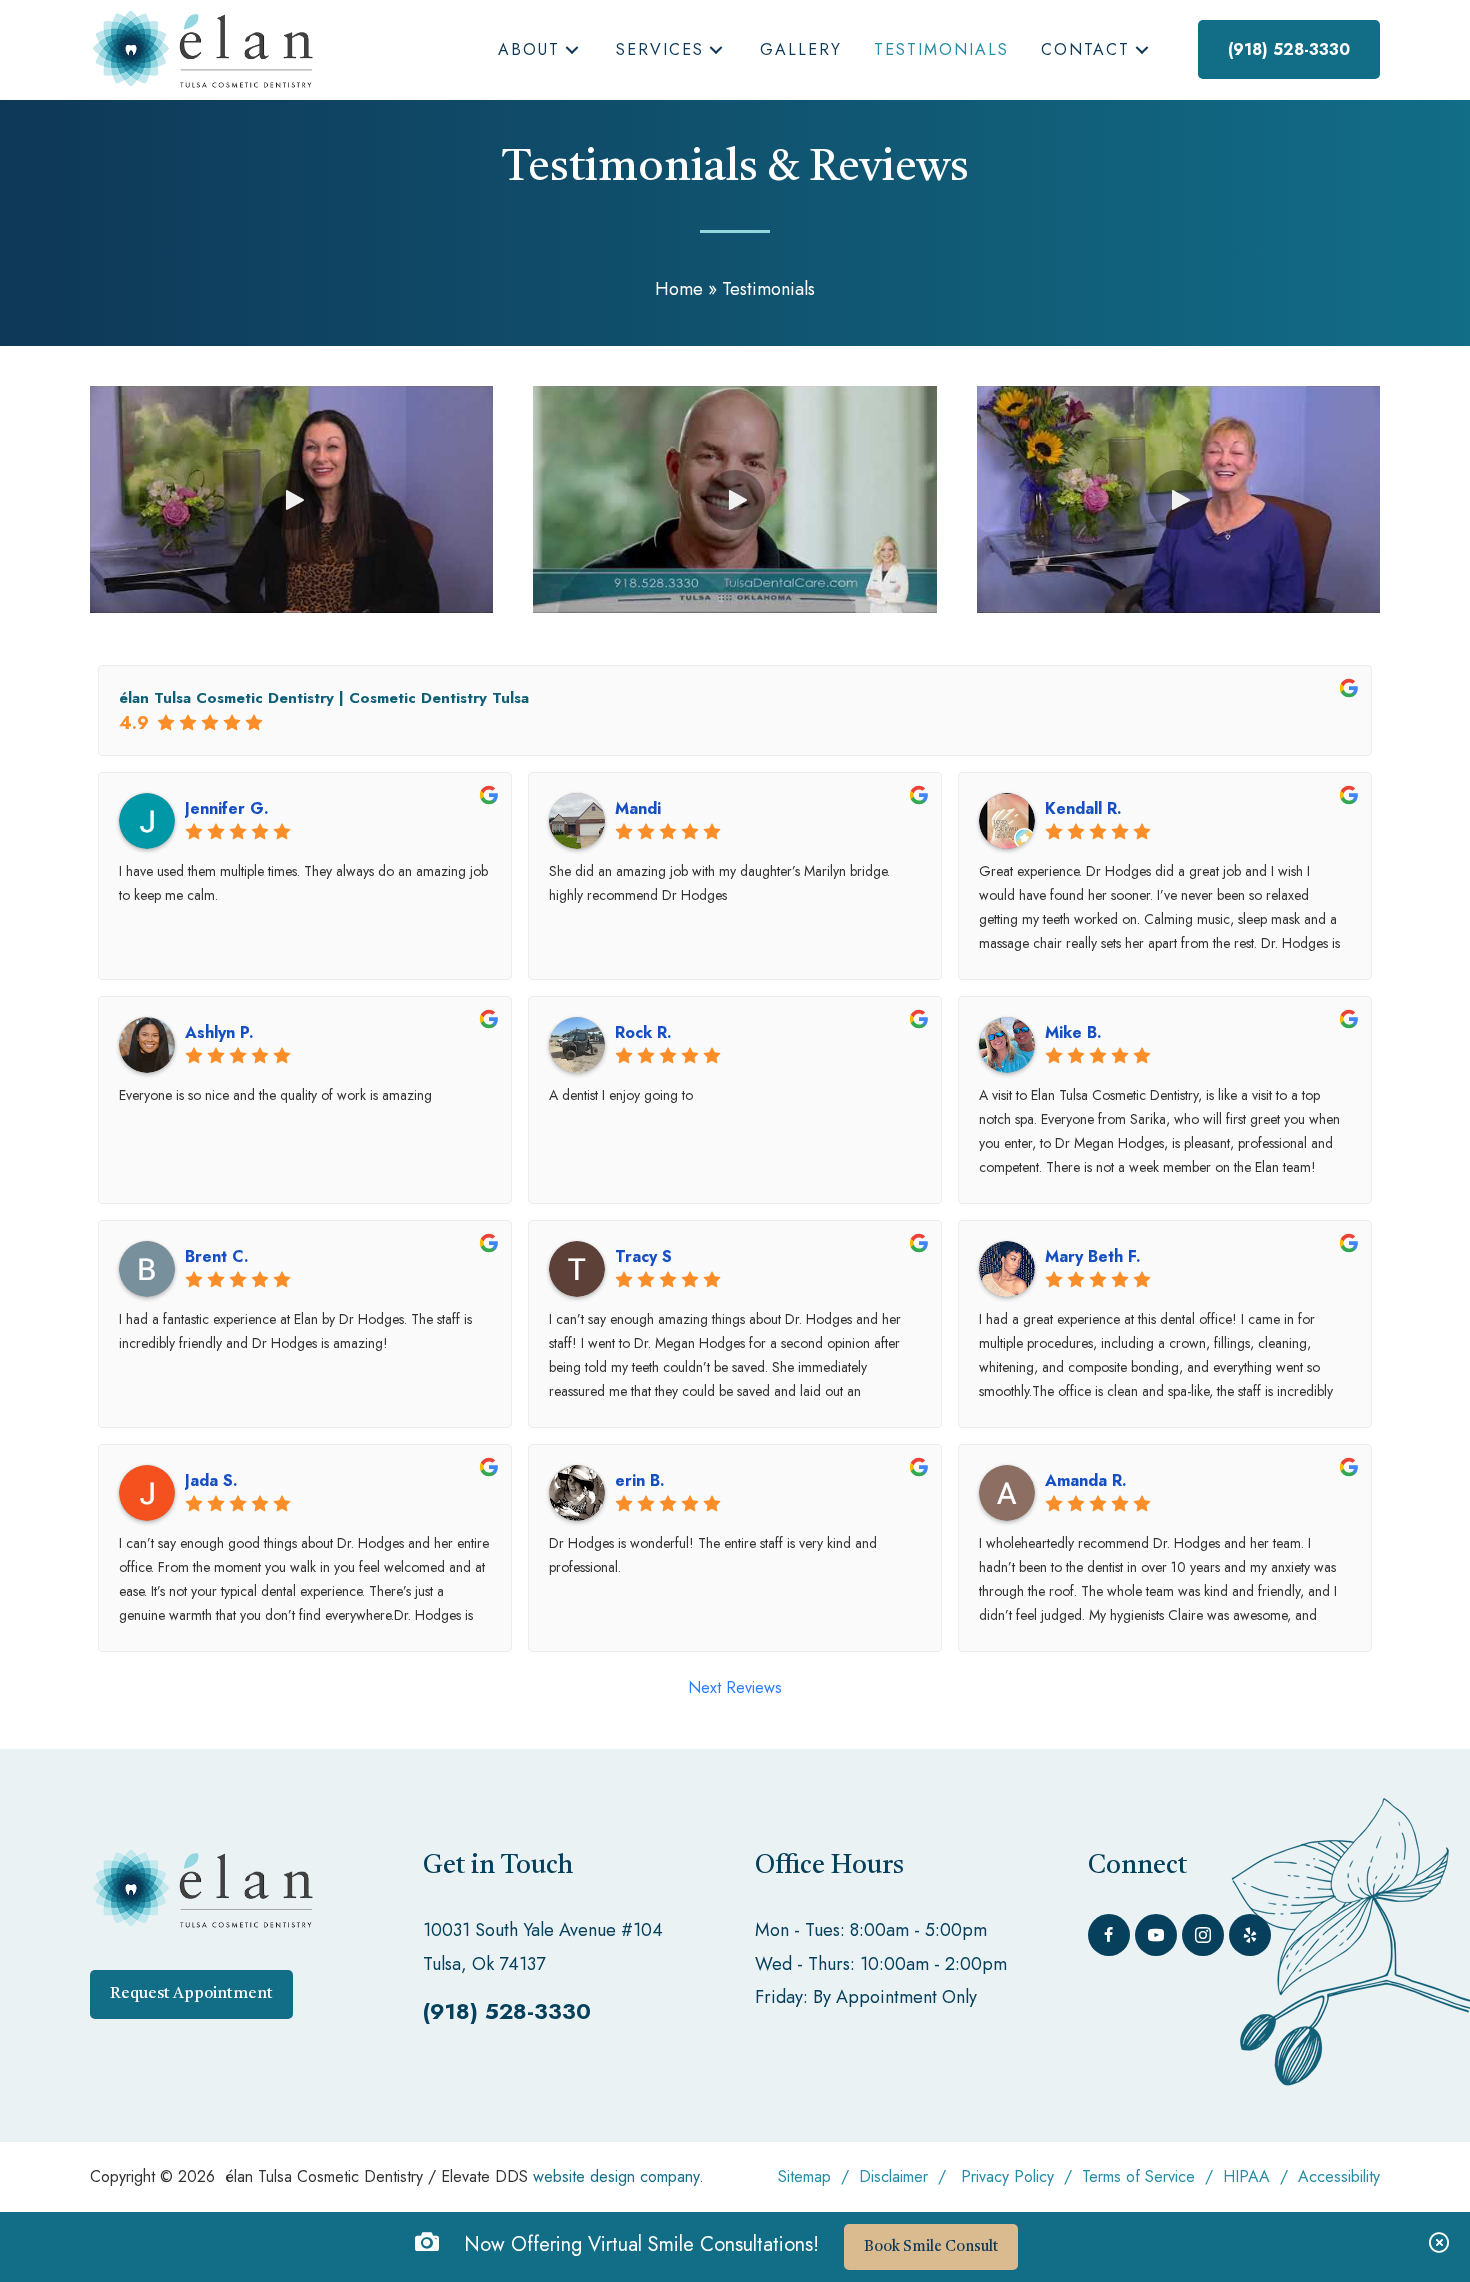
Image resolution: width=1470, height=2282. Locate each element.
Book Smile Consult (931, 2247)
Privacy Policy (1007, 2176)
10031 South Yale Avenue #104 (543, 1930)
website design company (616, 2176)
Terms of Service (1138, 2176)
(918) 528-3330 (507, 2011)
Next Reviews (735, 1687)
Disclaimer (893, 2176)
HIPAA (1249, 2176)
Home (679, 289)
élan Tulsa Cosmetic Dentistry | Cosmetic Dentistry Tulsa (324, 698)
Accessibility (1339, 2176)
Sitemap (804, 2176)
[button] (572, 50)
